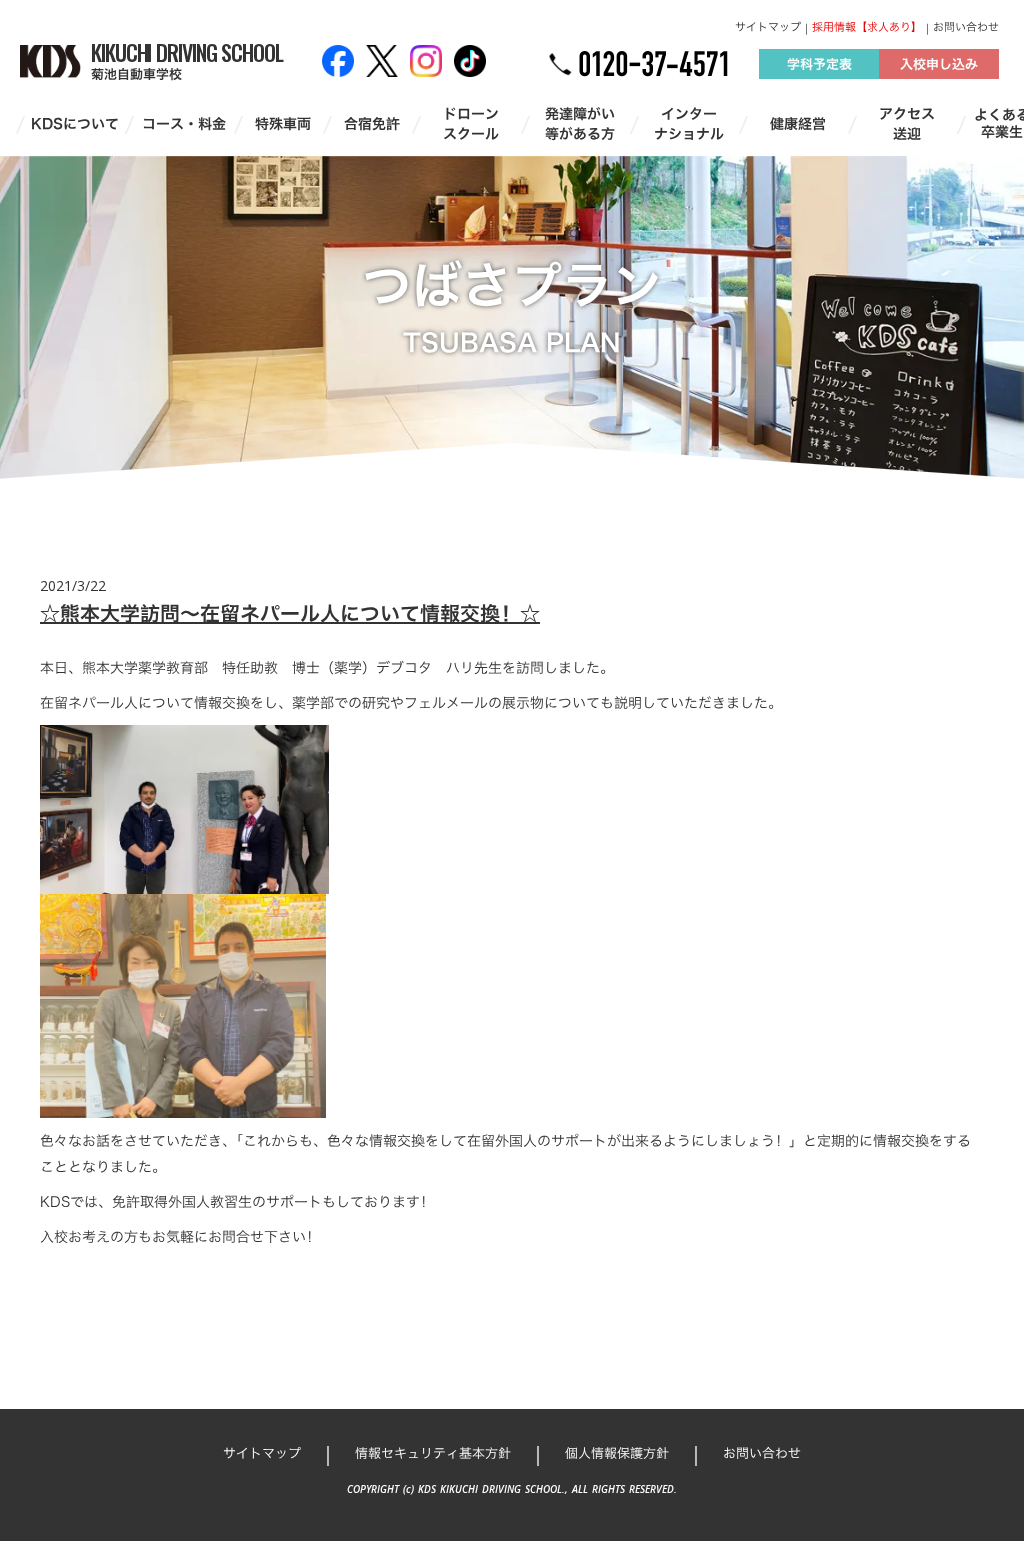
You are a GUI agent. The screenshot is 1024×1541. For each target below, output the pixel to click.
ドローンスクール (471, 123)
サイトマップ (768, 27)
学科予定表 (819, 64)
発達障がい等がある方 (580, 123)
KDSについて (75, 124)
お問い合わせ (966, 27)
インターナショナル (689, 123)
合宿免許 (372, 124)
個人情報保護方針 (617, 1453)
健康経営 (798, 124)
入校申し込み (939, 64)
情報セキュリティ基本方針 (433, 1453)
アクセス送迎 (907, 123)
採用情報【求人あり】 (867, 27)
